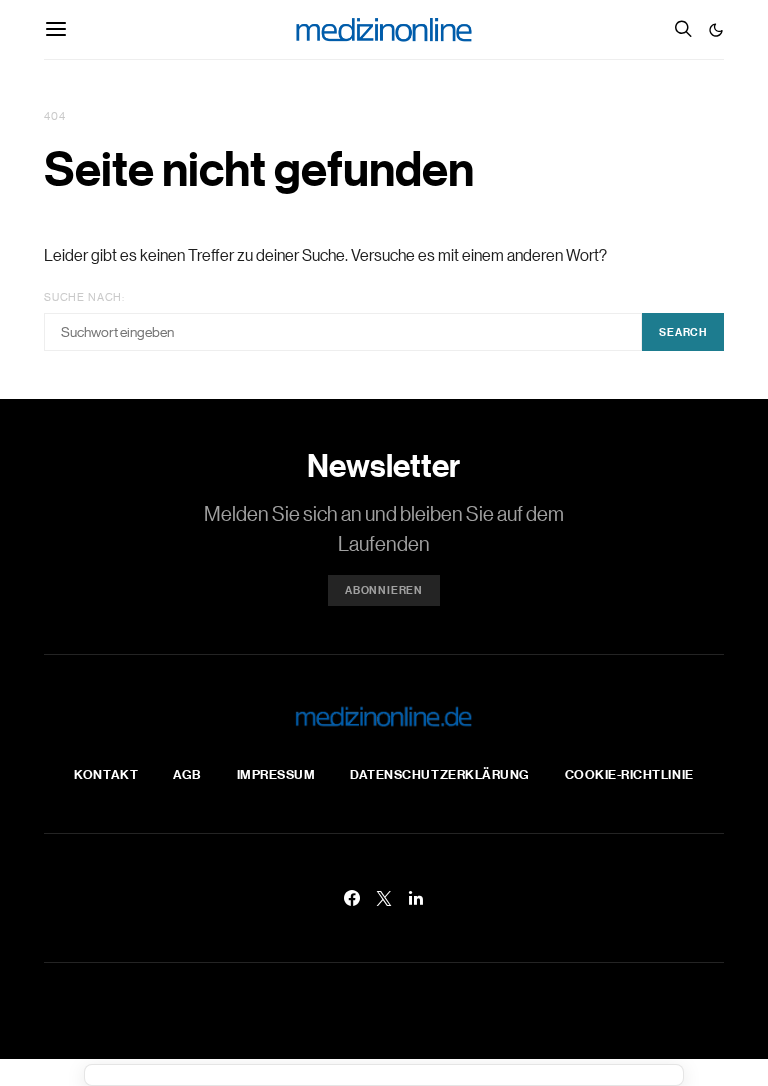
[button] (716, 30)
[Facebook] (352, 898)
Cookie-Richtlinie (629, 774)
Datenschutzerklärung (439, 774)
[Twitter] (384, 898)
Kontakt (106, 774)
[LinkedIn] (416, 898)
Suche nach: (84, 297)
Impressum (276, 774)
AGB (187, 774)
